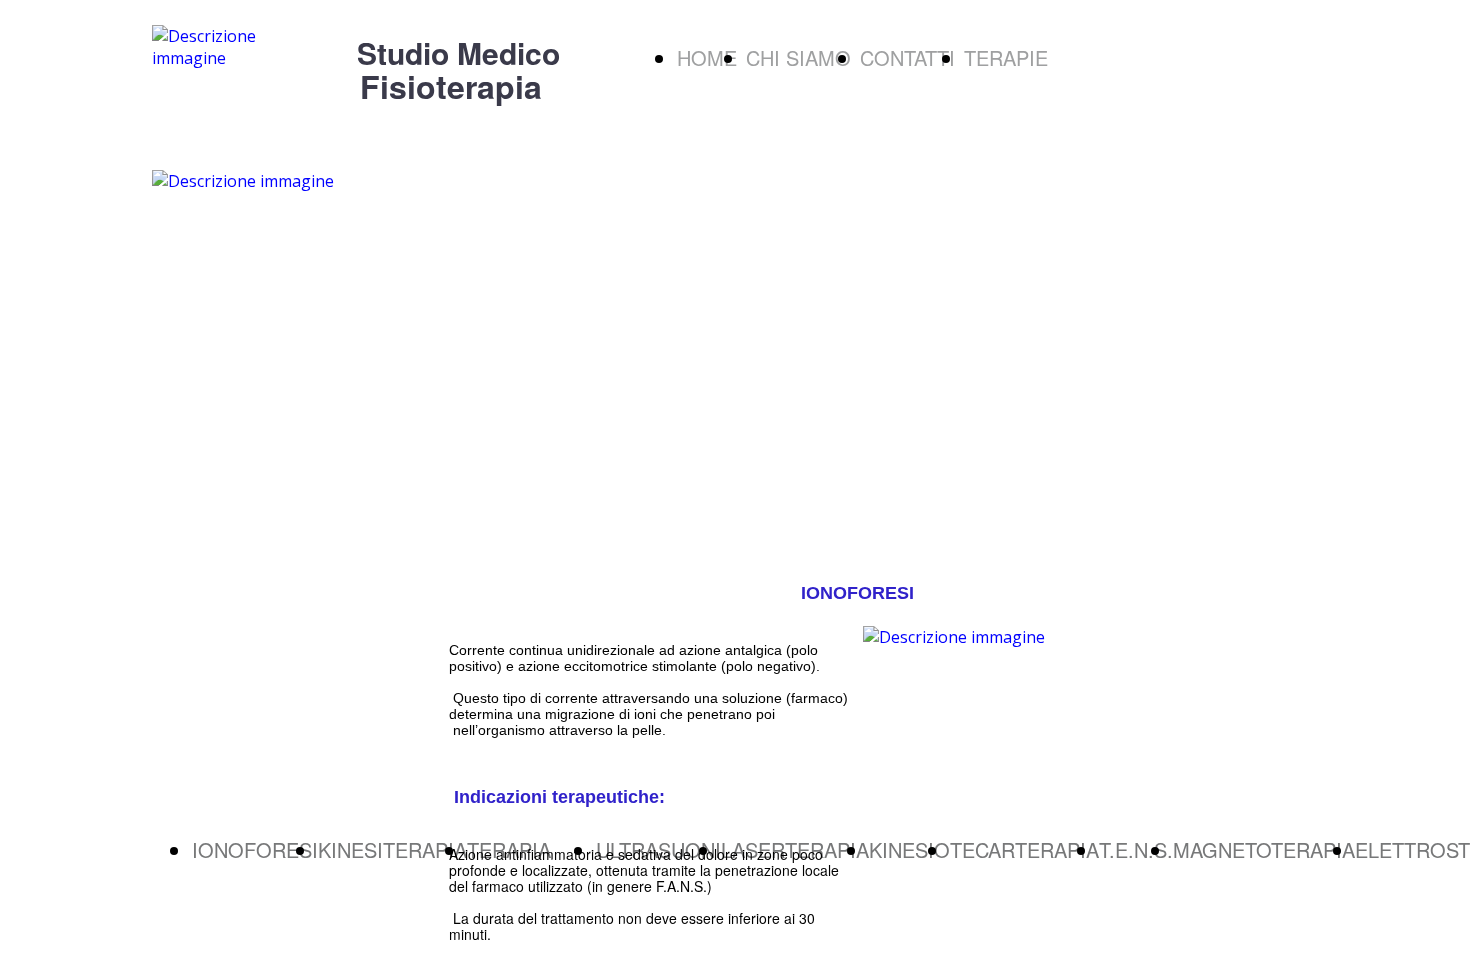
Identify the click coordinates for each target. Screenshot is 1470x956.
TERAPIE (1006, 57)
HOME (707, 57)
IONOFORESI (255, 849)
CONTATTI (907, 57)
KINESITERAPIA (392, 849)
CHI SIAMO (798, 57)
